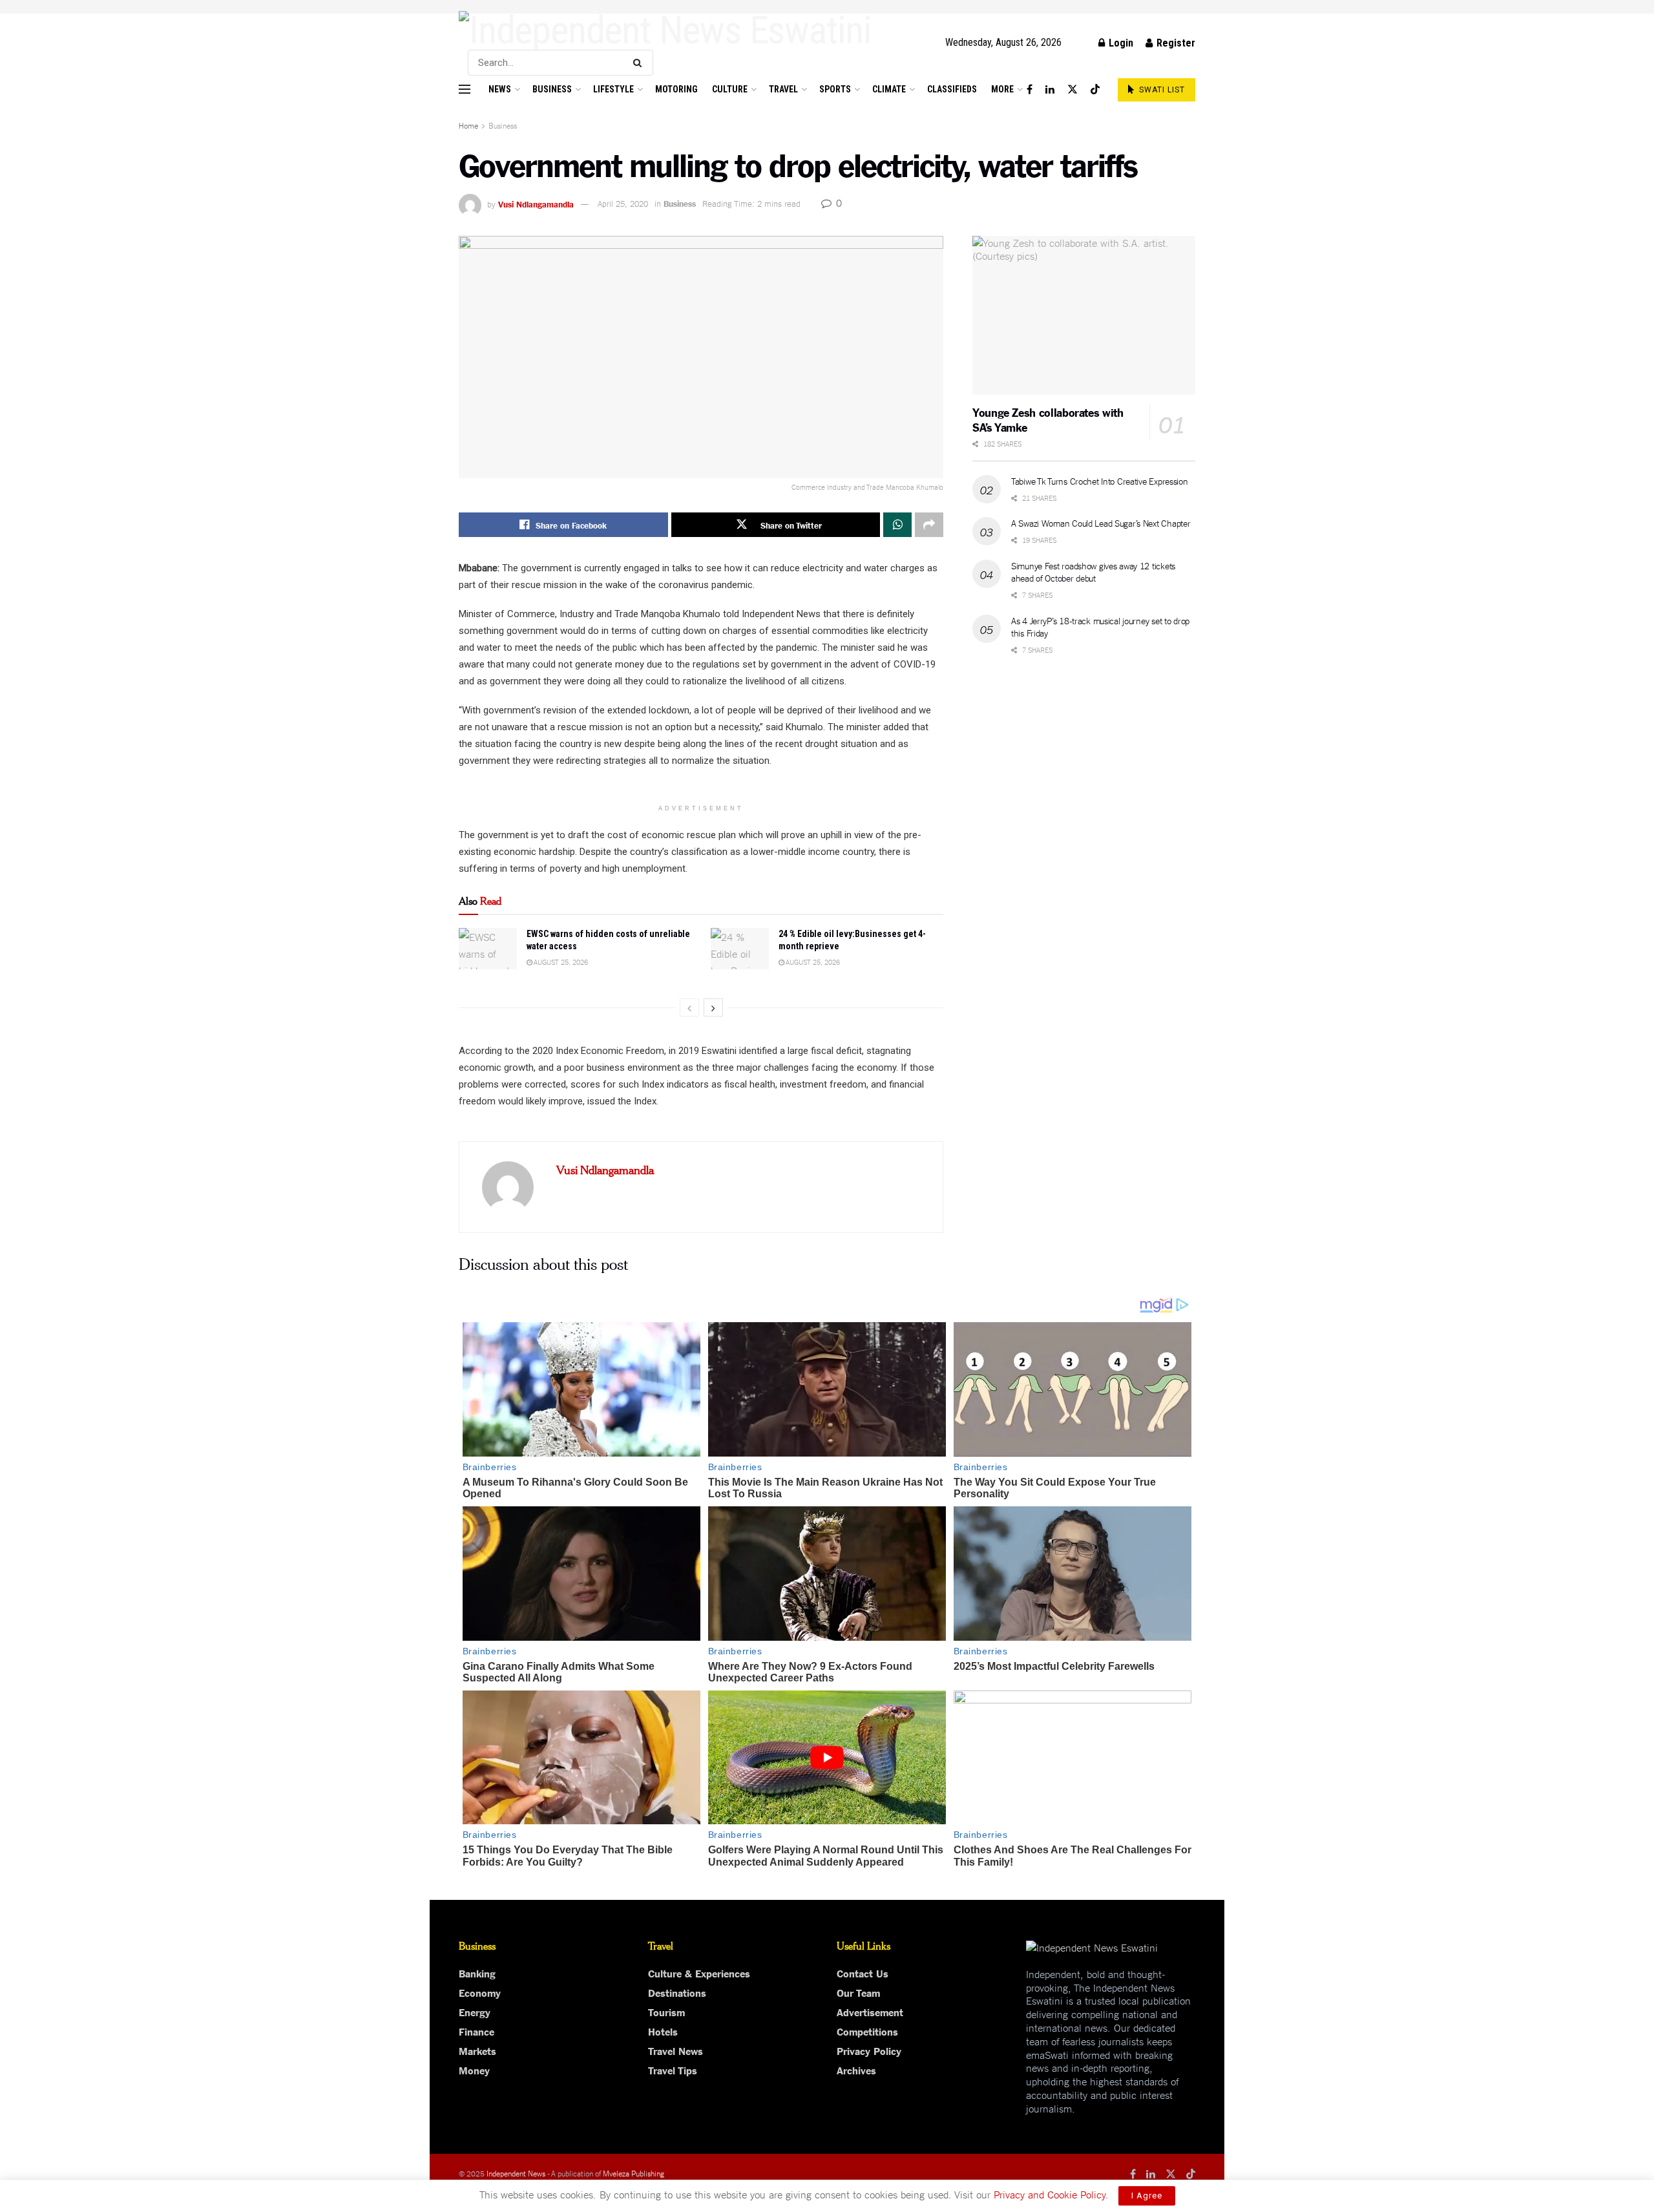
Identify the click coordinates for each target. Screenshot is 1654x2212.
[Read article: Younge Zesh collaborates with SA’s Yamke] (1084, 316)
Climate (889, 89)
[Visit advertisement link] (827, 7)
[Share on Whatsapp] (897, 525)
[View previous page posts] (689, 1007)
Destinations (677, 1992)
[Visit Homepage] (665, 30)
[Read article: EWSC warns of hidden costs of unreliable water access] (488, 949)
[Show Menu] (465, 89)
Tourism (666, 2012)
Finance (476, 2031)
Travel (783, 89)
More (1002, 89)
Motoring (676, 89)
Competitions (867, 2031)
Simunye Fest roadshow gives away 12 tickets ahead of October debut (1093, 572)
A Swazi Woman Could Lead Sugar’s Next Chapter (1101, 523)
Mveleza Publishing (633, 2173)
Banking (477, 1973)
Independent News (516, 2173)
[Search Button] (640, 63)
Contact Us (863, 1973)
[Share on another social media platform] (929, 525)
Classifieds (952, 89)
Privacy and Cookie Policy (1050, 2194)
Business (552, 89)
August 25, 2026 (560, 962)
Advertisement (870, 2012)
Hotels (663, 2031)
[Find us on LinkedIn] (1050, 90)
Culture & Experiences (699, 1973)
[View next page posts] (713, 1007)
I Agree (1147, 2196)
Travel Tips (673, 2070)
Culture (730, 89)
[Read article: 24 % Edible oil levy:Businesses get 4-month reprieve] (740, 949)
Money (474, 2070)
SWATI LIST (1161, 90)
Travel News (675, 2050)
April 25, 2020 (623, 203)
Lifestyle (613, 89)
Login (1120, 43)
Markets (477, 2050)
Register (1175, 43)
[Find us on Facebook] (1030, 90)
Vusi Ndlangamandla (536, 203)
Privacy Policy (869, 2050)
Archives (856, 2070)
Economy (480, 1992)
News (500, 89)
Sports (835, 89)
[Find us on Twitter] (1073, 90)
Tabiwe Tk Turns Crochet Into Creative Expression (1100, 481)
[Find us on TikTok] (1095, 90)
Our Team (858, 1992)
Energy (475, 2012)
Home (468, 125)
